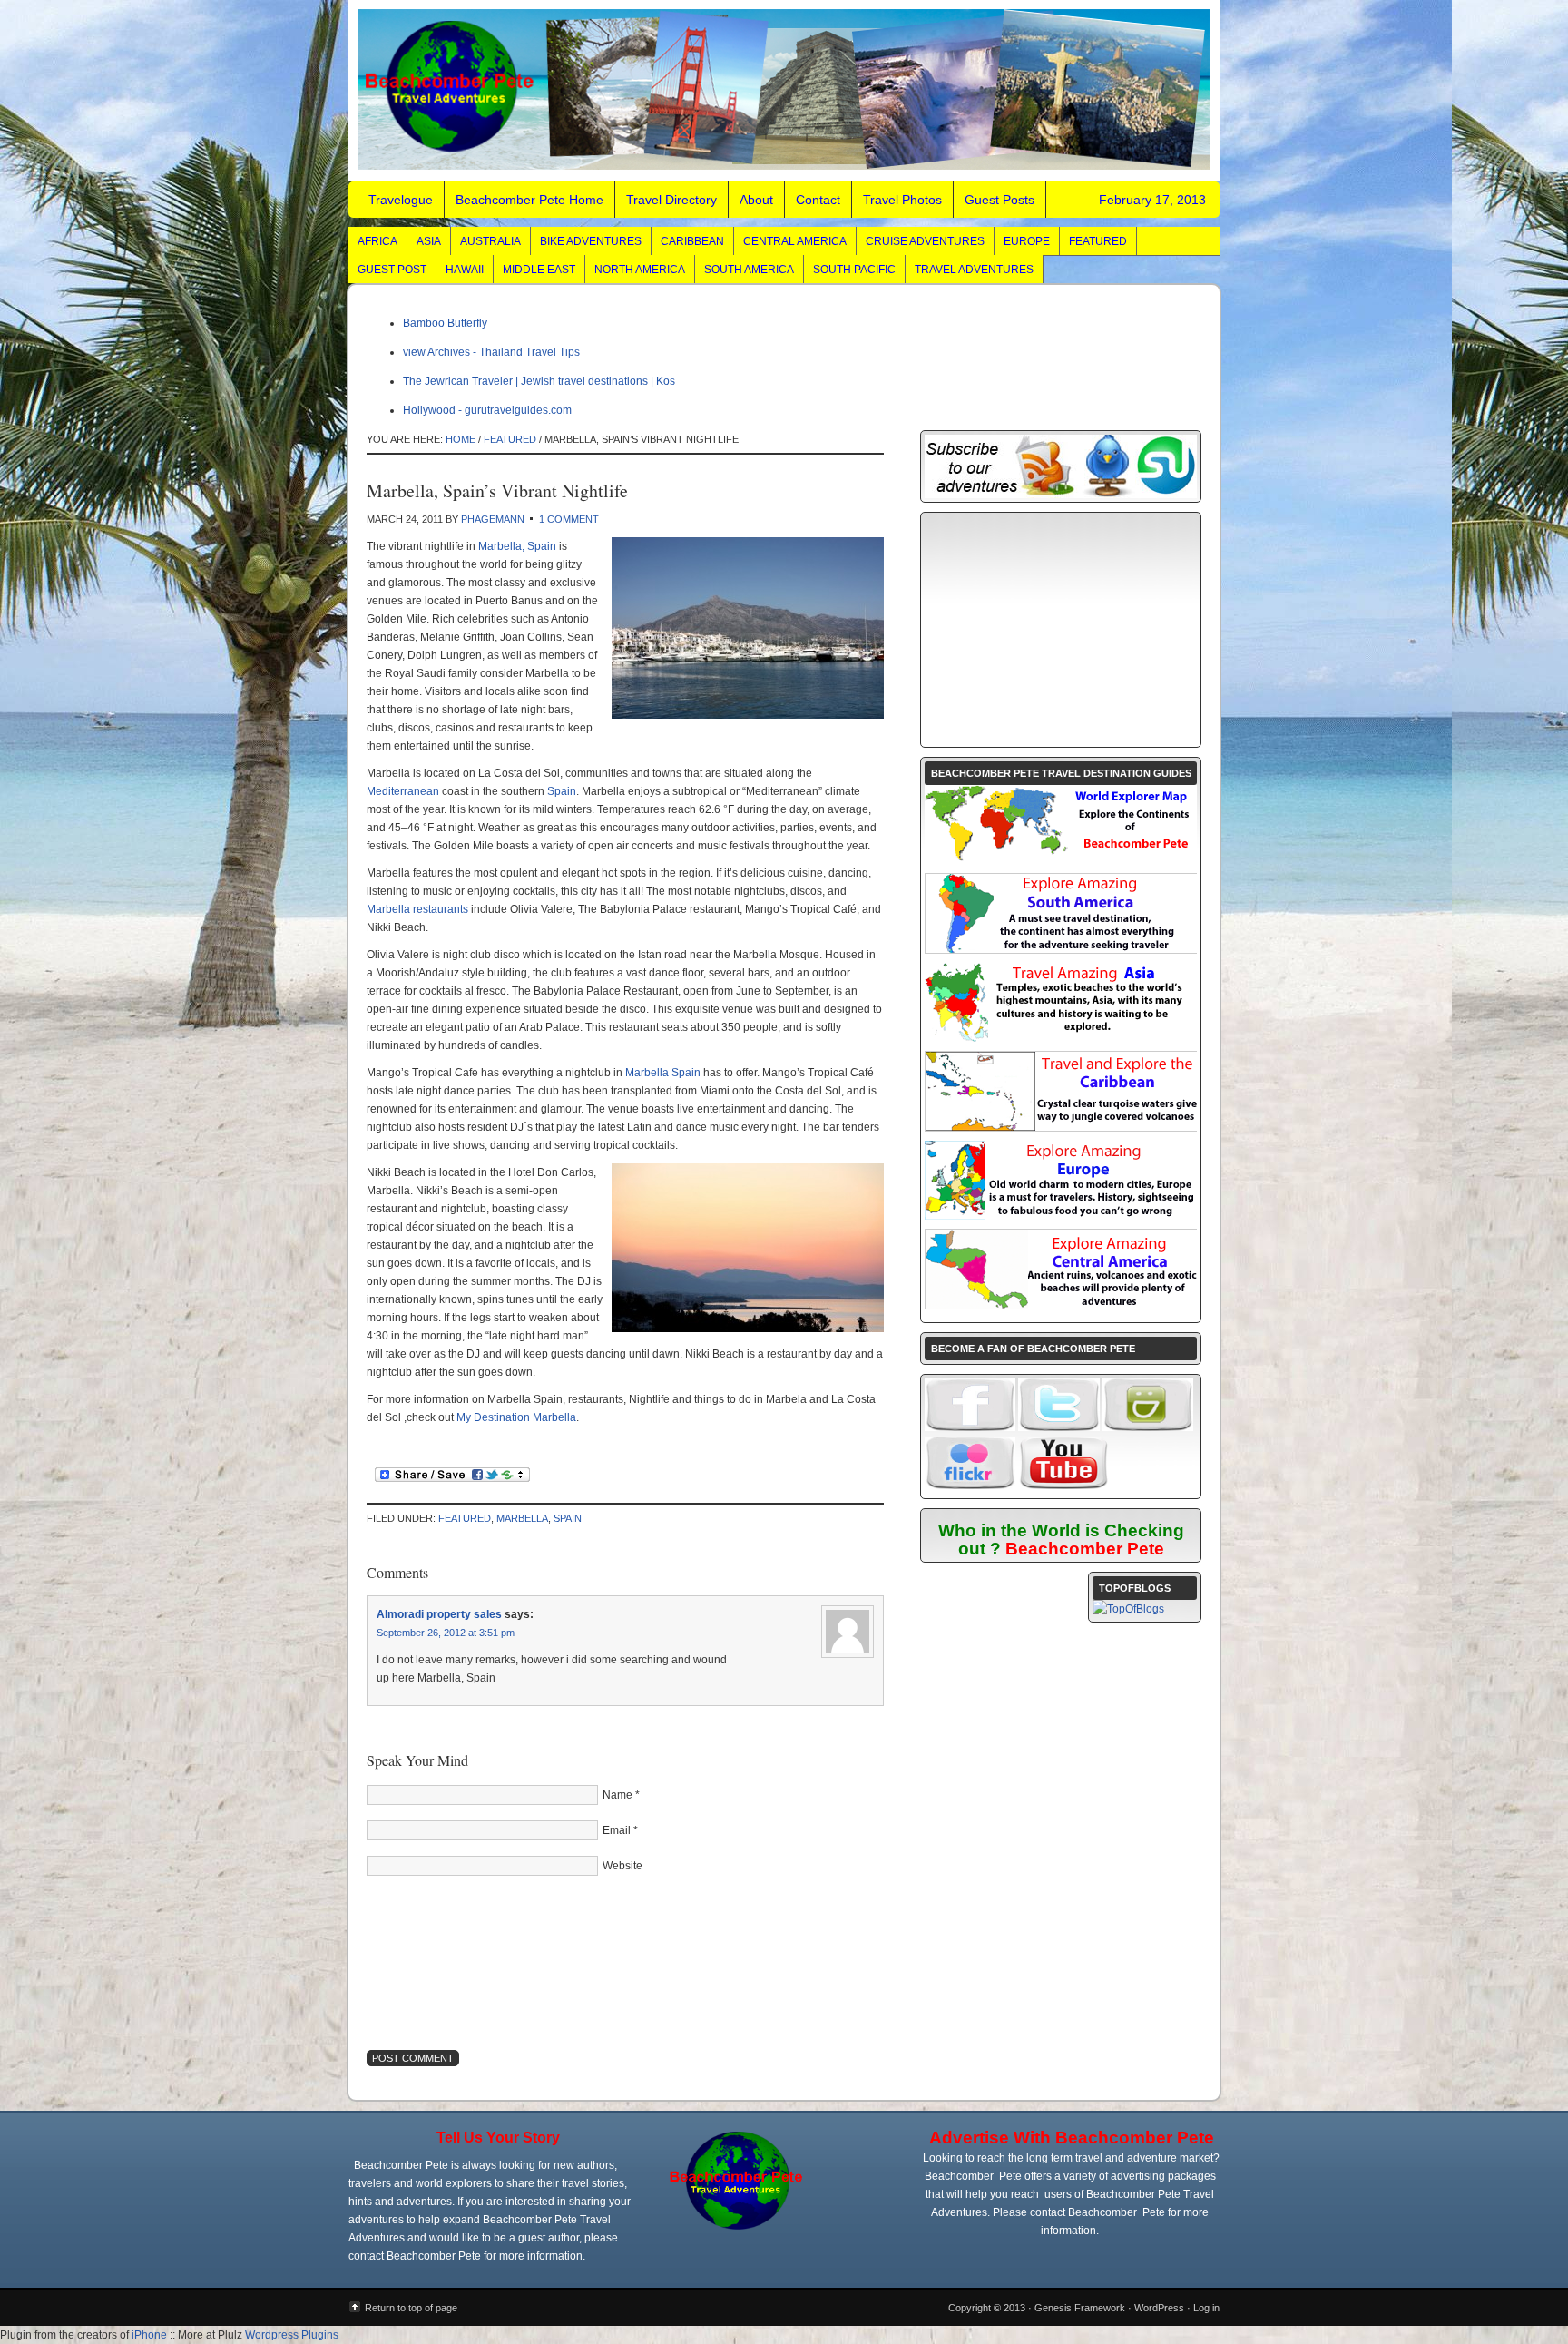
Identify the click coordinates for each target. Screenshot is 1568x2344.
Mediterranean (403, 791)
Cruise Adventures (925, 241)
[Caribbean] (1062, 1127)
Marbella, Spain (517, 546)
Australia (490, 241)
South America (749, 270)
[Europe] (1061, 1216)
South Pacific (854, 270)
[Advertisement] (1061, 630)
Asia (429, 241)
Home (461, 439)
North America (640, 270)
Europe (1027, 241)
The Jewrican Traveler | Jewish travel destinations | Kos (539, 381)
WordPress (1159, 2308)
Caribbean (692, 241)
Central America (795, 241)
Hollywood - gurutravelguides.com (487, 410)
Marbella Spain (663, 1073)
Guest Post (392, 270)
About (756, 200)
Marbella (522, 1518)
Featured (1098, 241)
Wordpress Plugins (292, 2335)
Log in (1206, 2308)
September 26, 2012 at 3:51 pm (446, 1633)
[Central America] (1062, 1305)
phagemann (493, 519)
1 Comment (569, 519)
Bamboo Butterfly (445, 323)
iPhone (149, 2335)
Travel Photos (902, 200)
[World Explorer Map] (1061, 860)
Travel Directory (671, 200)
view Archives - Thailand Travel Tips (491, 352)
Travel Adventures (974, 270)
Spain (562, 791)
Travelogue (784, 91)
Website (622, 1866)
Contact (818, 200)
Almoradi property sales (439, 1614)
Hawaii (465, 270)
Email (617, 1830)
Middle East (539, 270)
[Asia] (1061, 1038)
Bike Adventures (591, 241)
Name (617, 1795)
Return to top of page (411, 2308)
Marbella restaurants (417, 909)
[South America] (1062, 949)
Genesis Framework (1080, 2308)
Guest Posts (1000, 200)
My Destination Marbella (516, 1417)
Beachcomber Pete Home (529, 200)
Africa (377, 241)
